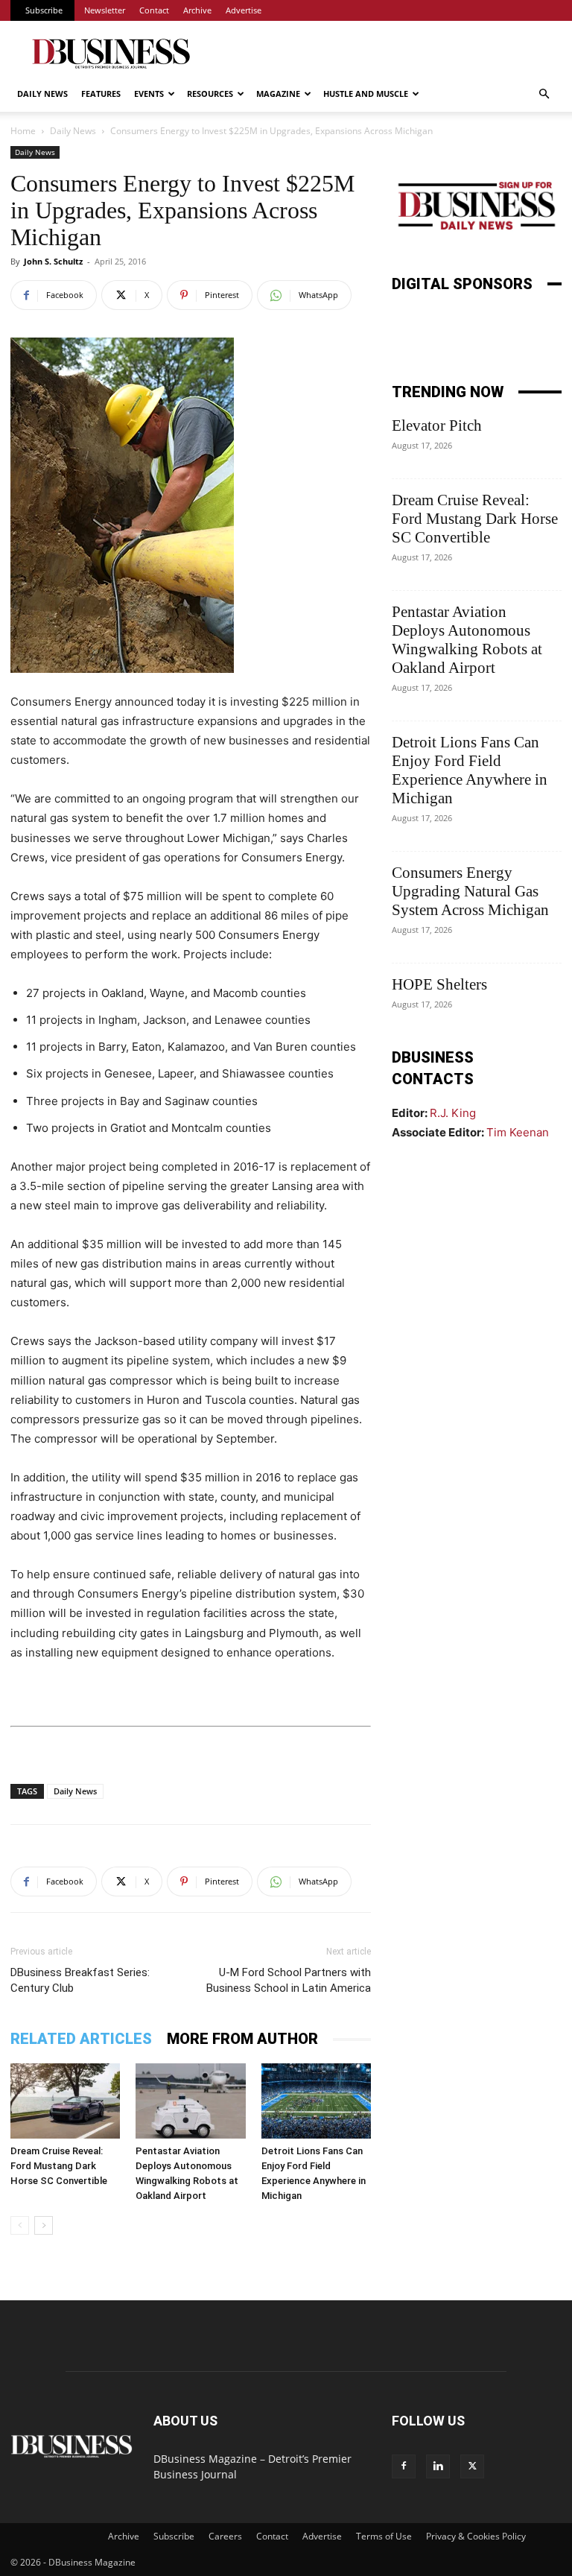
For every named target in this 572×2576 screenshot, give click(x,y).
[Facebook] (404, 2466)
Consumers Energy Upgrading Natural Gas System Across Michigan (470, 891)
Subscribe (44, 10)
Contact (154, 10)
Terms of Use (384, 2536)
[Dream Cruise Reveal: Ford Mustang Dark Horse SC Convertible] (65, 2101)
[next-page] (44, 2225)
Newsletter (105, 10)
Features (101, 94)
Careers (225, 2536)
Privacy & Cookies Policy (476, 2536)
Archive (197, 10)
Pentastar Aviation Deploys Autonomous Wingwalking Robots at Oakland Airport (467, 640)
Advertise (244, 10)
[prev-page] (20, 2225)
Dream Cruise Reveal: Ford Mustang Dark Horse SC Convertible (59, 2166)
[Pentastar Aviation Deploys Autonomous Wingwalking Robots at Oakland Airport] (190, 2101)
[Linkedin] (438, 2466)
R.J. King (453, 1113)
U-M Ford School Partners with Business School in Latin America (289, 1980)
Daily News (42, 94)
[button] (544, 94)
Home (23, 131)
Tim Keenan (518, 1132)
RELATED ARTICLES (81, 2039)
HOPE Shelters (439, 984)
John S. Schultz (53, 261)
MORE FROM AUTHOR (242, 2039)
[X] (472, 2466)
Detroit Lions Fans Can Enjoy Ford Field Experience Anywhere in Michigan (470, 770)
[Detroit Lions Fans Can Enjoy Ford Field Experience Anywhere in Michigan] (316, 2101)
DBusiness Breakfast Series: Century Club (80, 1980)
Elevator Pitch (437, 425)
